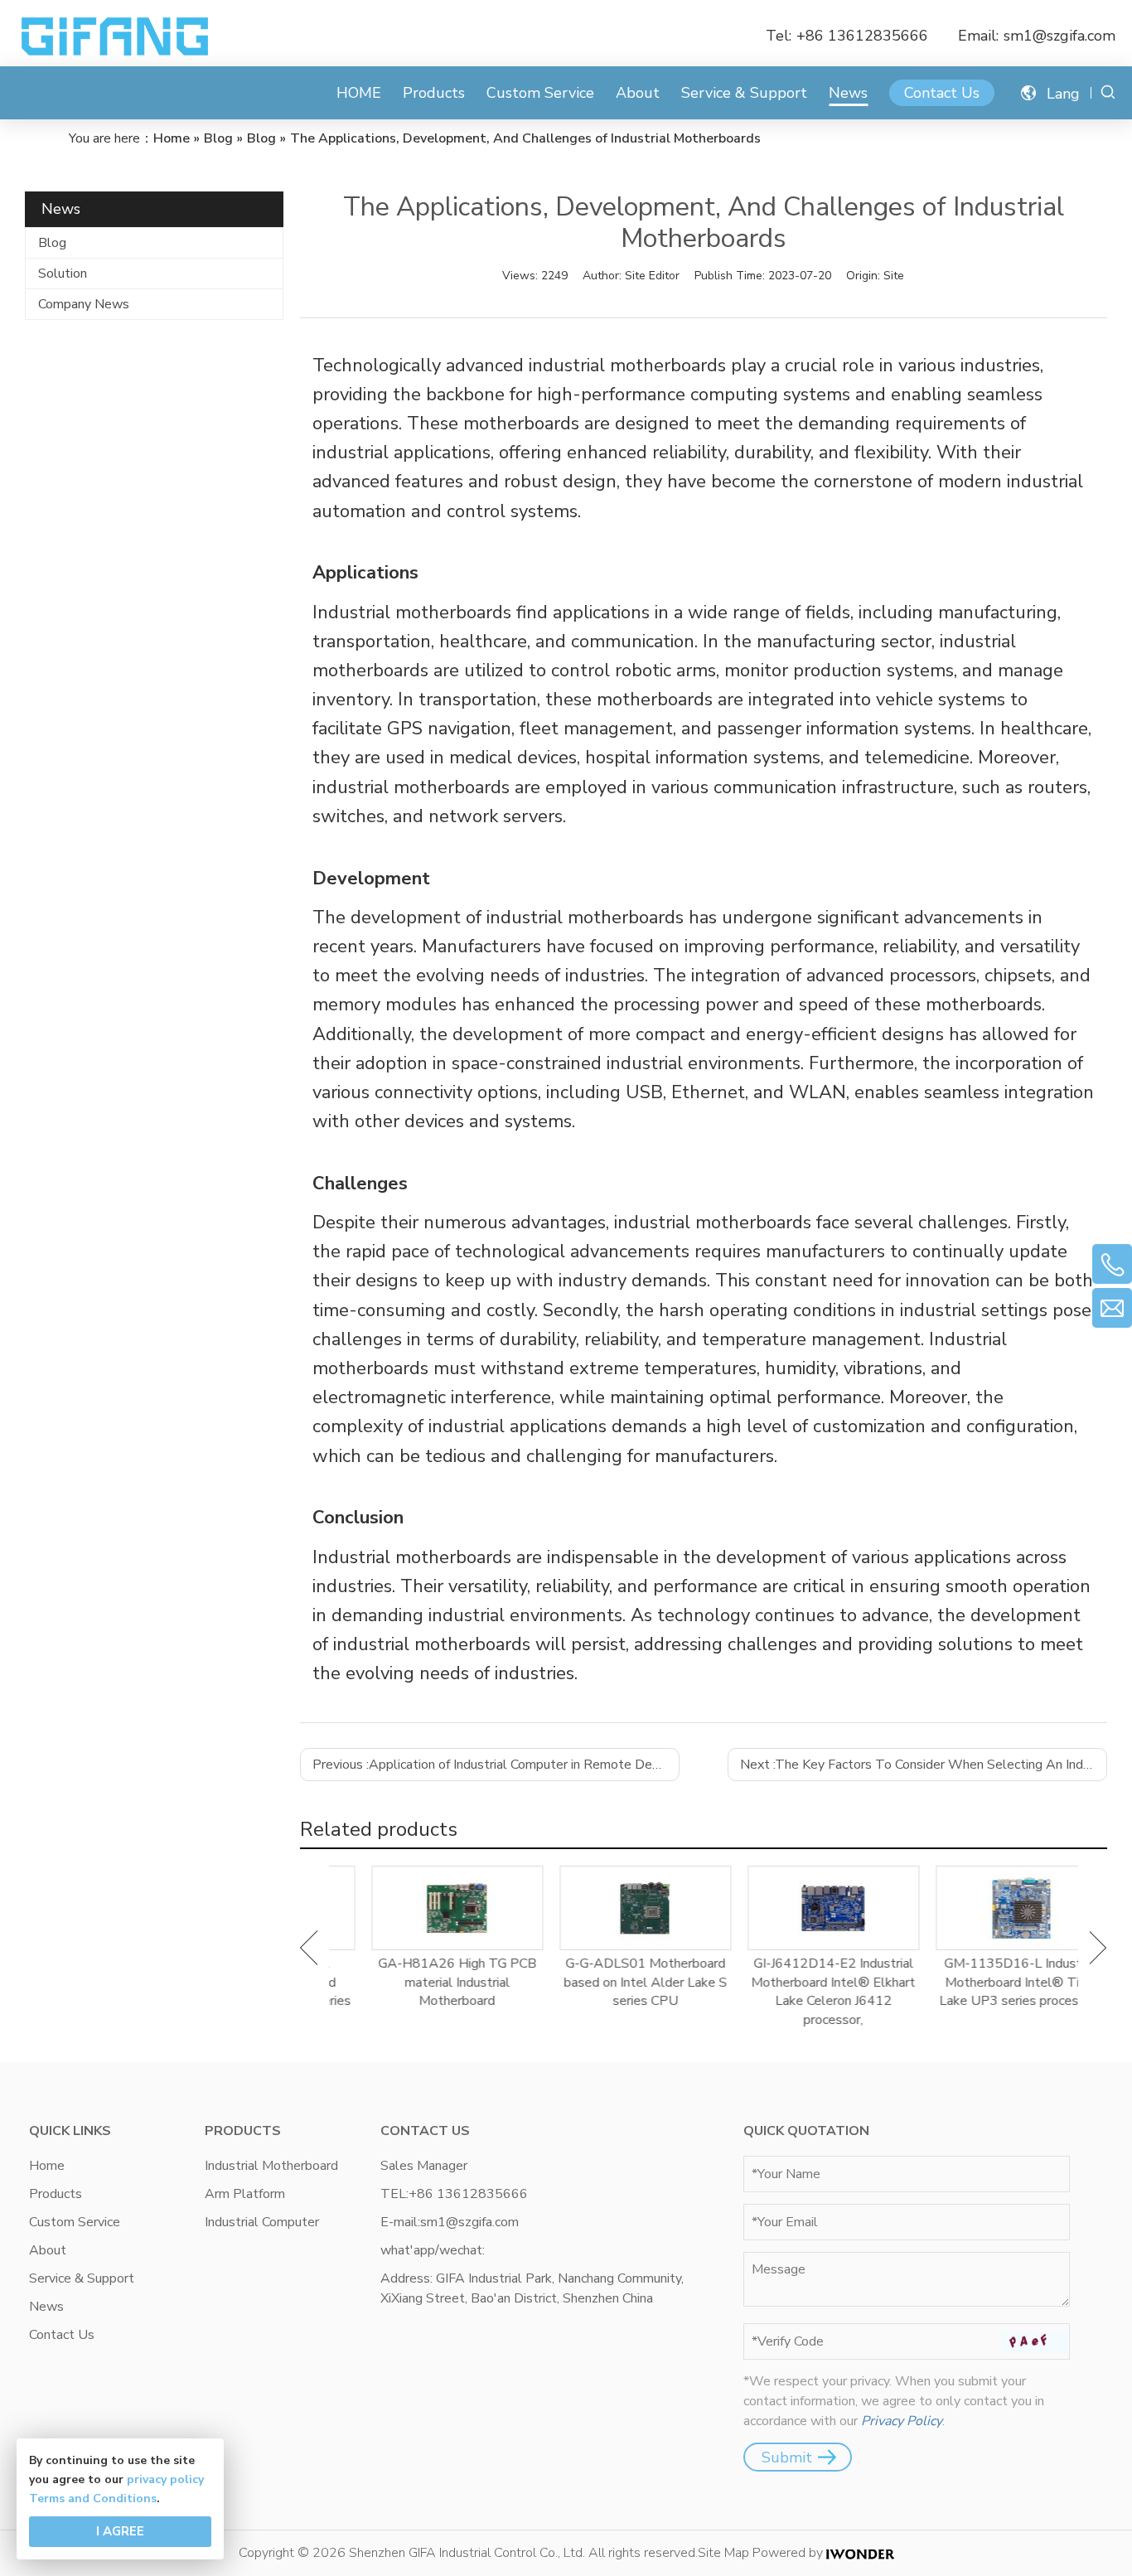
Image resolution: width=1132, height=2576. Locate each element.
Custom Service (540, 93)
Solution (63, 274)
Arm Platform (245, 2194)
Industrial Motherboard (271, 2166)
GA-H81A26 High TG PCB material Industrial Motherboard (423, 1982)
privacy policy (165, 2479)
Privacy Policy (902, 2421)
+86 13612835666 (862, 36)
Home (47, 2166)
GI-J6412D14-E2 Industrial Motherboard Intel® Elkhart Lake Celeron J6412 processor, (799, 1991)
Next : (924, 1765)
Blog (52, 243)
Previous (309, 1948)
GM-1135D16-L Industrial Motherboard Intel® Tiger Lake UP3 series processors (987, 1982)
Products (434, 93)
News (848, 93)
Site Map (723, 2553)
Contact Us (942, 93)
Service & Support (744, 93)
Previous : (496, 1765)
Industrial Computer (262, 2222)
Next (1098, 1948)
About (638, 93)
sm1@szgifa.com (1059, 36)
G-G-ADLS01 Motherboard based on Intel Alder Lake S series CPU (611, 1982)
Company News (84, 304)
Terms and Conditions (93, 2499)
